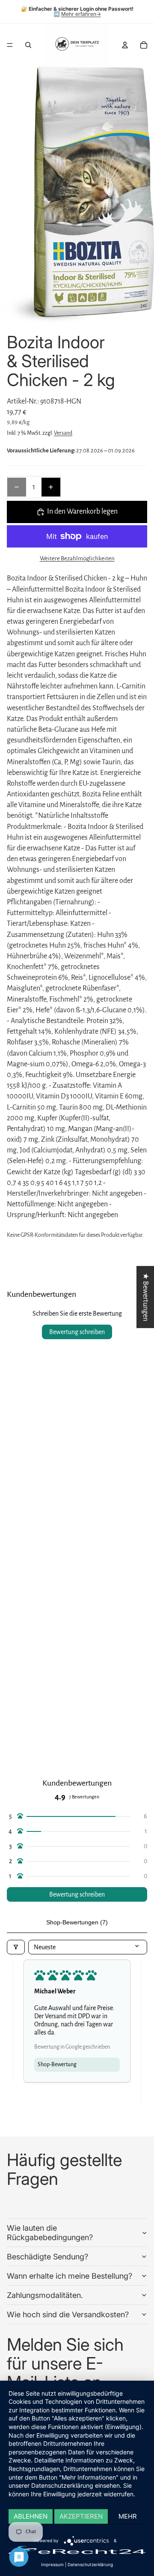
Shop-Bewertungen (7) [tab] (77, 1922)
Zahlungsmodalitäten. (45, 2295)
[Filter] (16, 1947)
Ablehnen (31, 2516)
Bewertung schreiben (77, 1332)
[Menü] (10, 45)
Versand (63, 433)
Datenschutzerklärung (90, 2564)
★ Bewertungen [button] (145, 1297)
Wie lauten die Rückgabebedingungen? (50, 2233)
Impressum (52, 2564)
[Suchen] (28, 45)
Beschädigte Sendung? (47, 2257)
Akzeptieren (81, 2516)
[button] (77, 1816)
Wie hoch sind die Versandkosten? (68, 2314)
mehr (128, 2516)
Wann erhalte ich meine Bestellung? (70, 2276)
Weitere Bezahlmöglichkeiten (77, 558)
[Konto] (125, 45)
